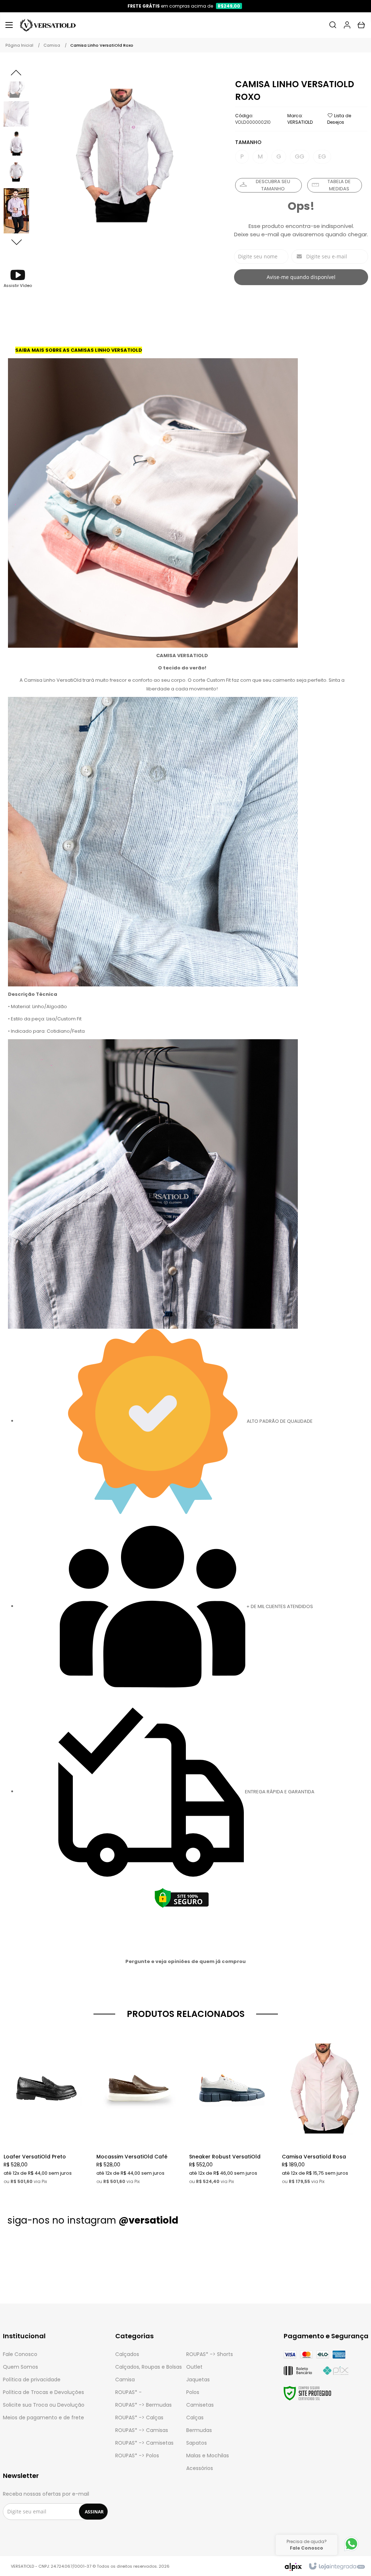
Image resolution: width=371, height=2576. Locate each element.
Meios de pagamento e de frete (43, 2418)
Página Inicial (19, 45)
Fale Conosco (20, 2354)
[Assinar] (94, 2512)
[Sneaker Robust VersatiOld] (232, 2107)
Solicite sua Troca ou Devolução (44, 2405)
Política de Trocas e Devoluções (43, 2392)
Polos (193, 2392)
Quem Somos (20, 2367)
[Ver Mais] (48, 2078)
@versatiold (148, 2220)
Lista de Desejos (339, 119)
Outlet (194, 2367)
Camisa (52, 45)
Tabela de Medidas (339, 185)
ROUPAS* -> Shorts (210, 2354)
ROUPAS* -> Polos (137, 2456)
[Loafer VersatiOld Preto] (46, 2107)
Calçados (127, 2354)
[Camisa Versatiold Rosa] (325, 2107)
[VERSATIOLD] (48, 25)
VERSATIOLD (300, 122)
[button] (18, 278)
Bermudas (199, 2430)
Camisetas (200, 2405)
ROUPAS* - (128, 2392)
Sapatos (197, 2443)
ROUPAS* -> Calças (139, 2418)
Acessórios (200, 2468)
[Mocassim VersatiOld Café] (139, 2107)
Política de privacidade (32, 2380)
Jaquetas (198, 2380)
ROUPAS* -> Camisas (142, 2430)
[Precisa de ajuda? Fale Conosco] (351, 2551)
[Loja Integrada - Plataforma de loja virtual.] (336, 2567)
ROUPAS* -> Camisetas (144, 2443)
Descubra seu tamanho (273, 185)
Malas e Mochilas (208, 2456)
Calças (195, 2418)
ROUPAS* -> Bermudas (143, 2405)
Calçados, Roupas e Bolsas (149, 2367)
